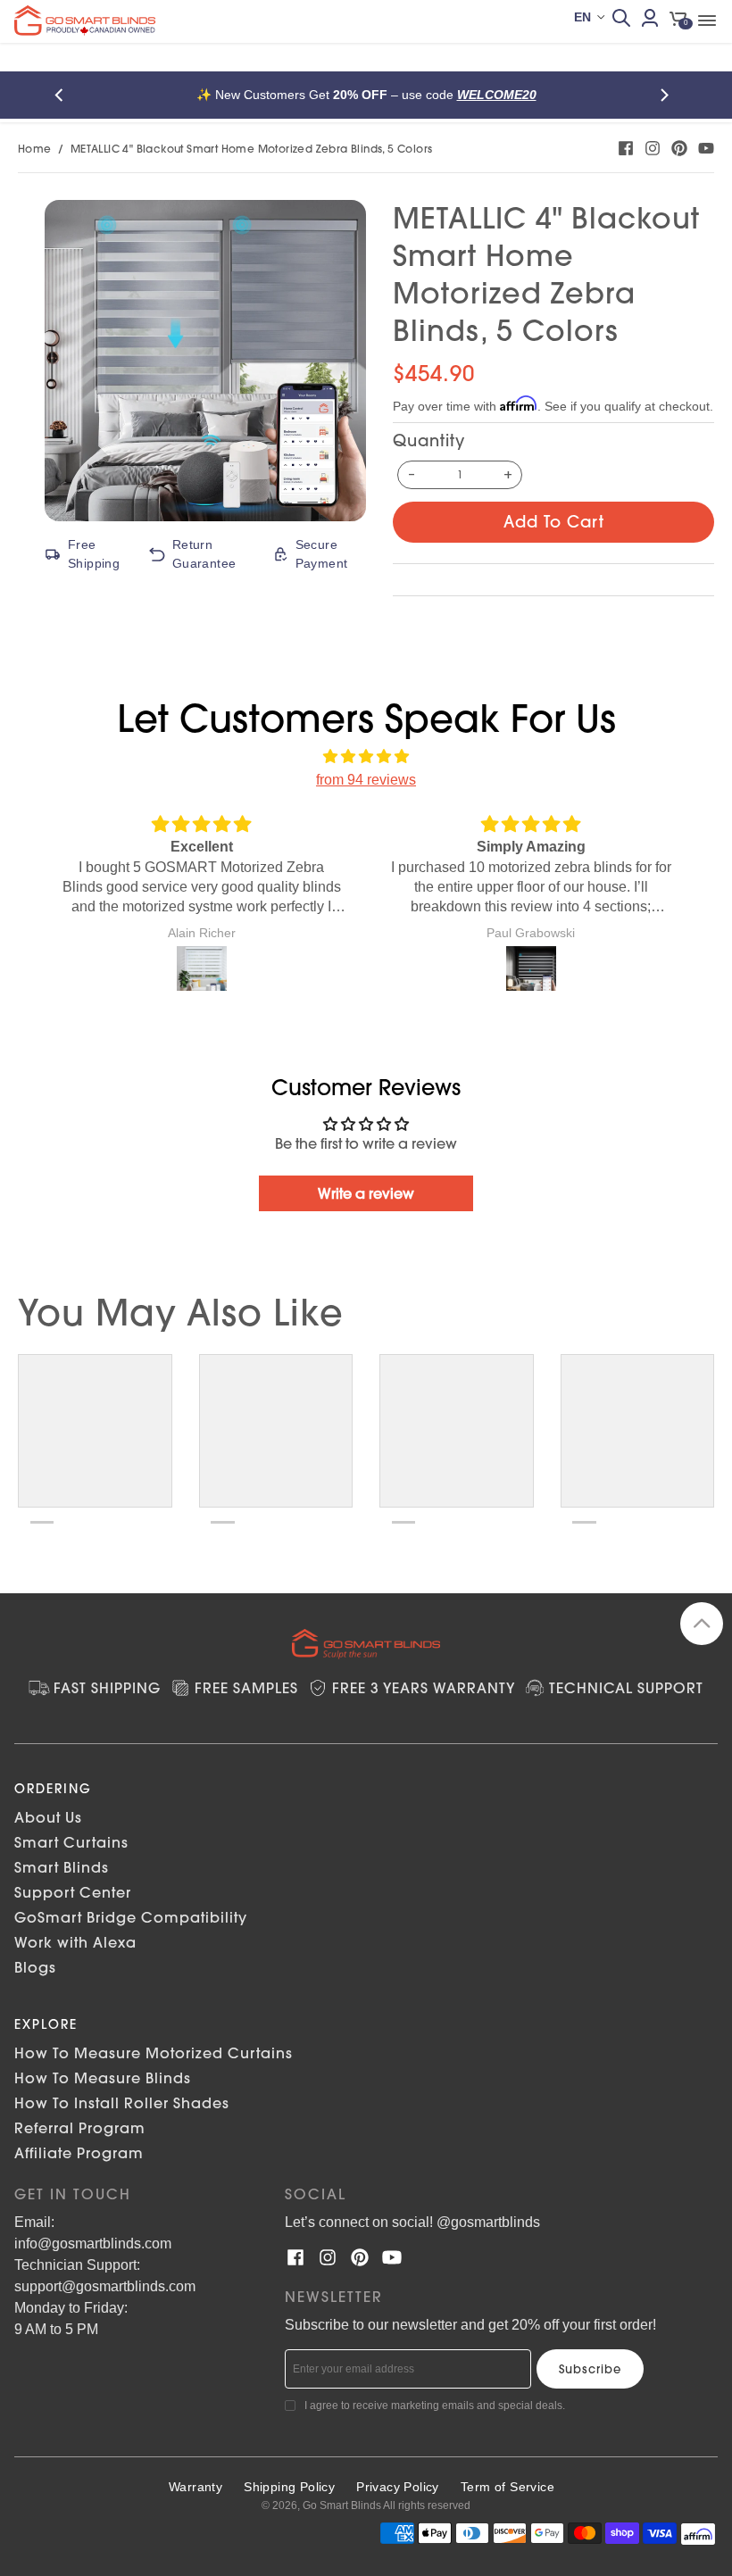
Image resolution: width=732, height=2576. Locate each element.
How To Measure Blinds (103, 2078)
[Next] (668, 95)
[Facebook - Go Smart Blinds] (626, 148)
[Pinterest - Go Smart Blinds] (679, 148)
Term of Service (507, 2487)
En (582, 17)
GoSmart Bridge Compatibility (131, 1917)
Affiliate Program (79, 2153)
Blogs (35, 1967)
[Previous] (64, 95)
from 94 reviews (366, 780)
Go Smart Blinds (342, 2505)
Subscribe (590, 2369)
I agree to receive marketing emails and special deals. (435, 2406)
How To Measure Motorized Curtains (154, 2053)
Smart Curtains (71, 1842)
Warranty (195, 2487)
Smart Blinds (62, 1867)
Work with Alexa (75, 1942)
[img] (366, 757)
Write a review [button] (366, 1193)
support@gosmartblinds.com (105, 2286)
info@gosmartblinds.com (93, 2244)
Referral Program (80, 2128)
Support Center (73, 1892)
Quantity (429, 440)
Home (35, 149)
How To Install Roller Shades (122, 2103)
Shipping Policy (289, 2487)
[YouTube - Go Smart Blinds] (706, 148)
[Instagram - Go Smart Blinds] (653, 148)
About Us (48, 1817)
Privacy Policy (398, 2487)
